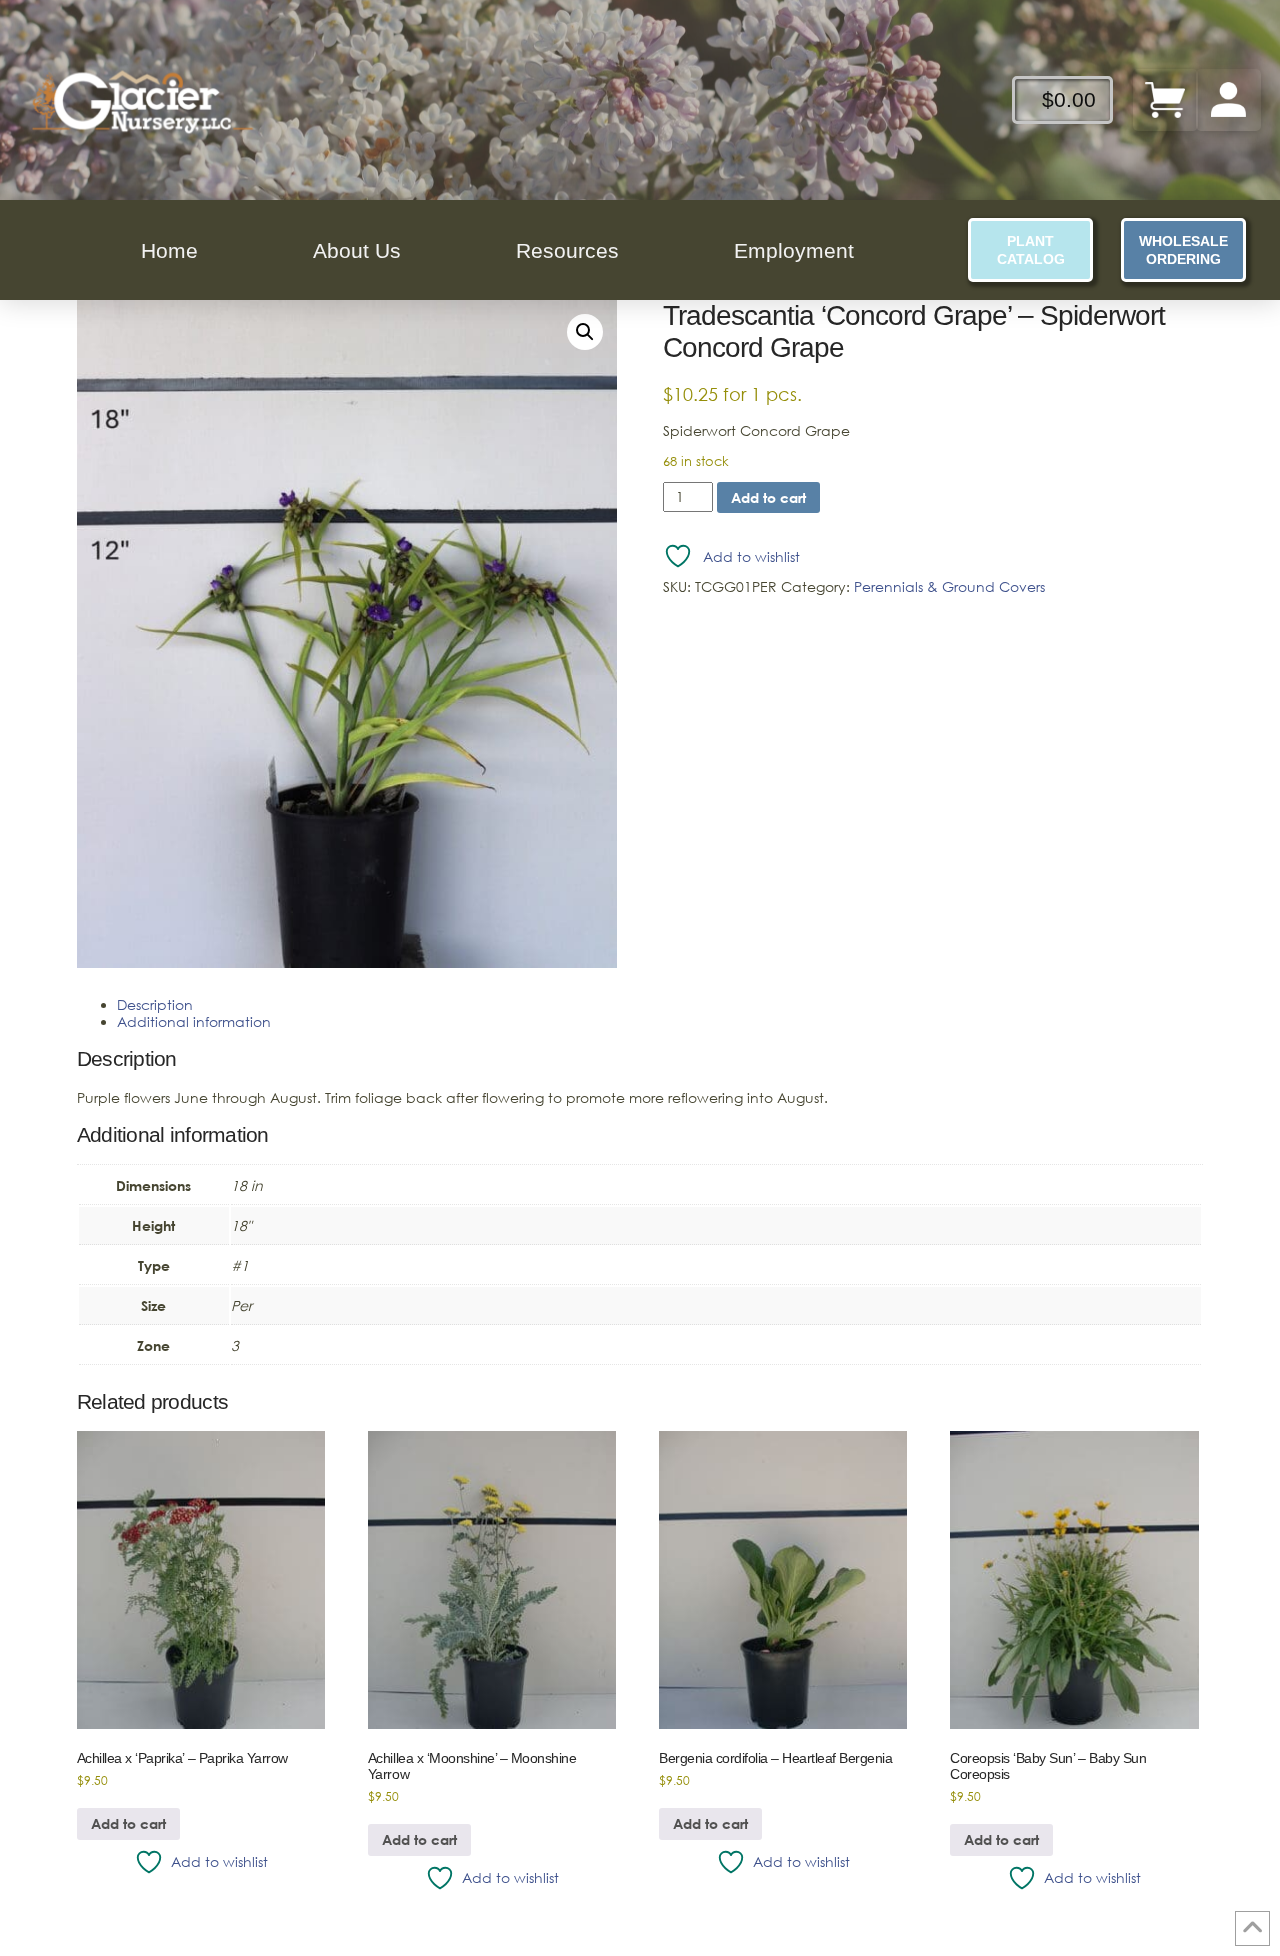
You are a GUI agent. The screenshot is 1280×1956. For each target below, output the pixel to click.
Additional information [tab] (194, 1021)
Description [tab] (155, 1004)
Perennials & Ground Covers (949, 586)
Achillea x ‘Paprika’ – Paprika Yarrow (182, 1758)
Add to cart (768, 497)
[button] (585, 332)
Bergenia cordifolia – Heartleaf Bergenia (775, 1758)
